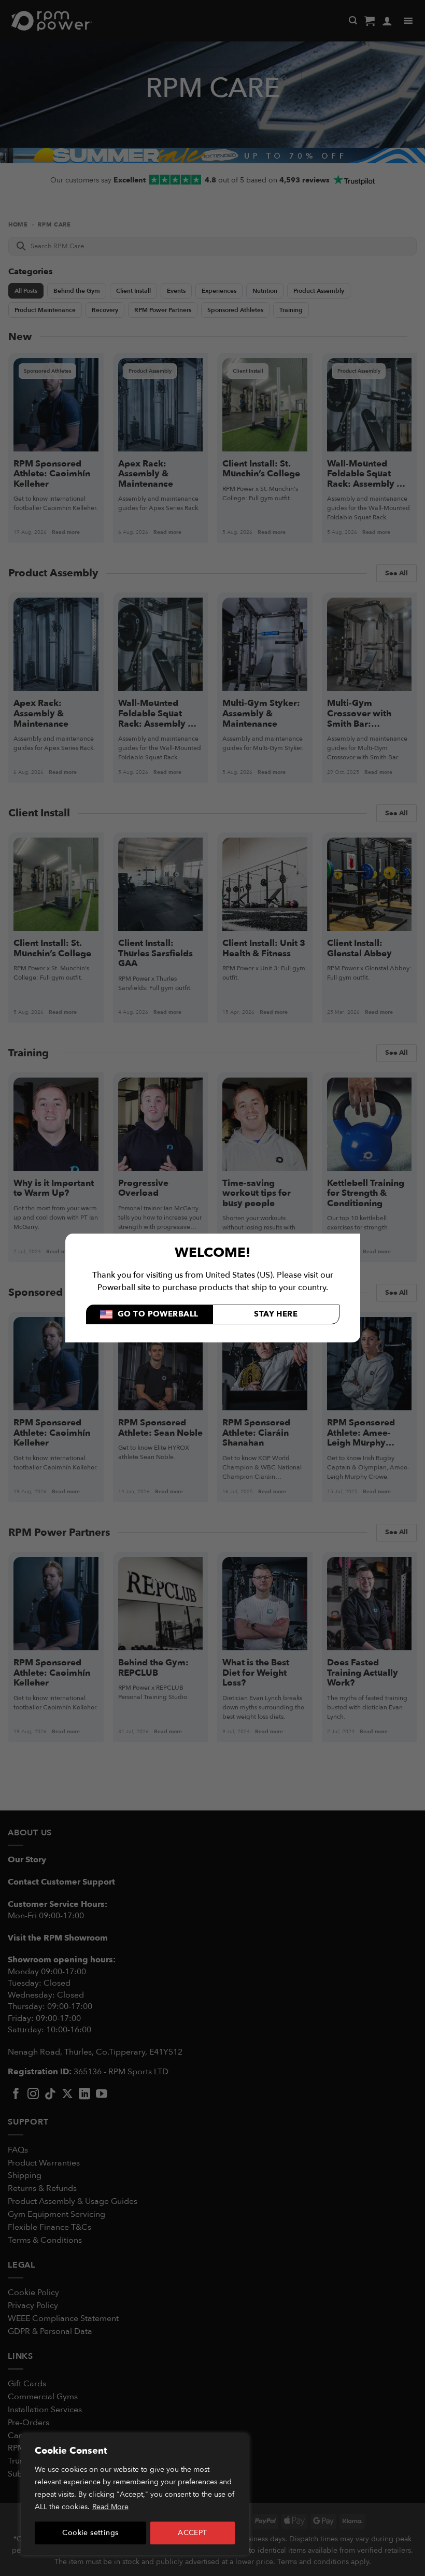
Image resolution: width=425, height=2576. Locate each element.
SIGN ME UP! (314, 1329)
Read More (110, 2507)
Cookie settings (90, 2533)
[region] (135, 2495)
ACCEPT (193, 2533)
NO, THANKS (314, 1360)
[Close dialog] (403, 1185)
